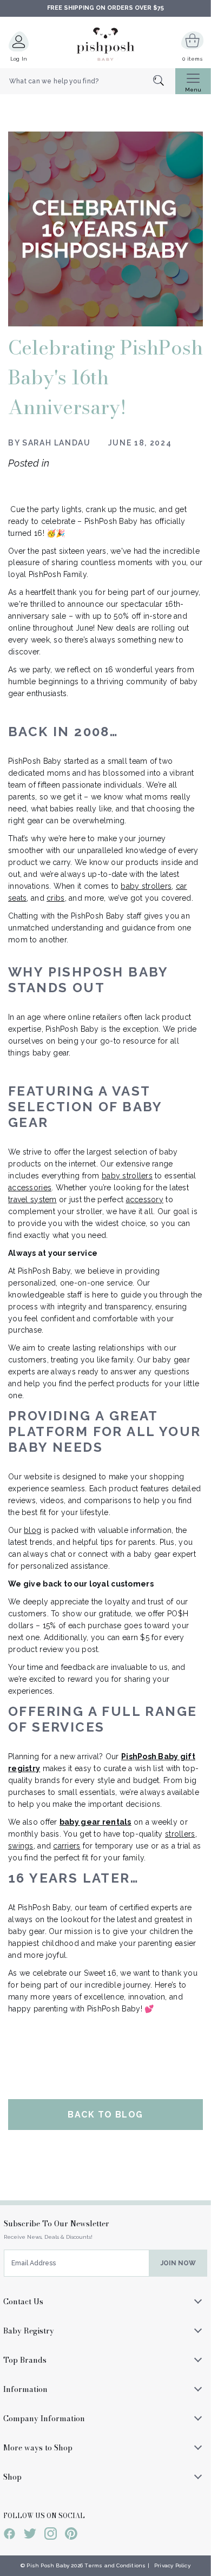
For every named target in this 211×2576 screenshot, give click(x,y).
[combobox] (88, 81)
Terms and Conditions (115, 2565)
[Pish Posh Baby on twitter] (30, 2535)
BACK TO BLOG (105, 2115)
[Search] (164, 81)
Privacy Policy (172, 2565)
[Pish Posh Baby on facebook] (9, 2535)
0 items (192, 59)
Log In (19, 59)
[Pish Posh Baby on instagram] (51, 2535)
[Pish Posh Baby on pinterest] (71, 2535)
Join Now (178, 2263)
